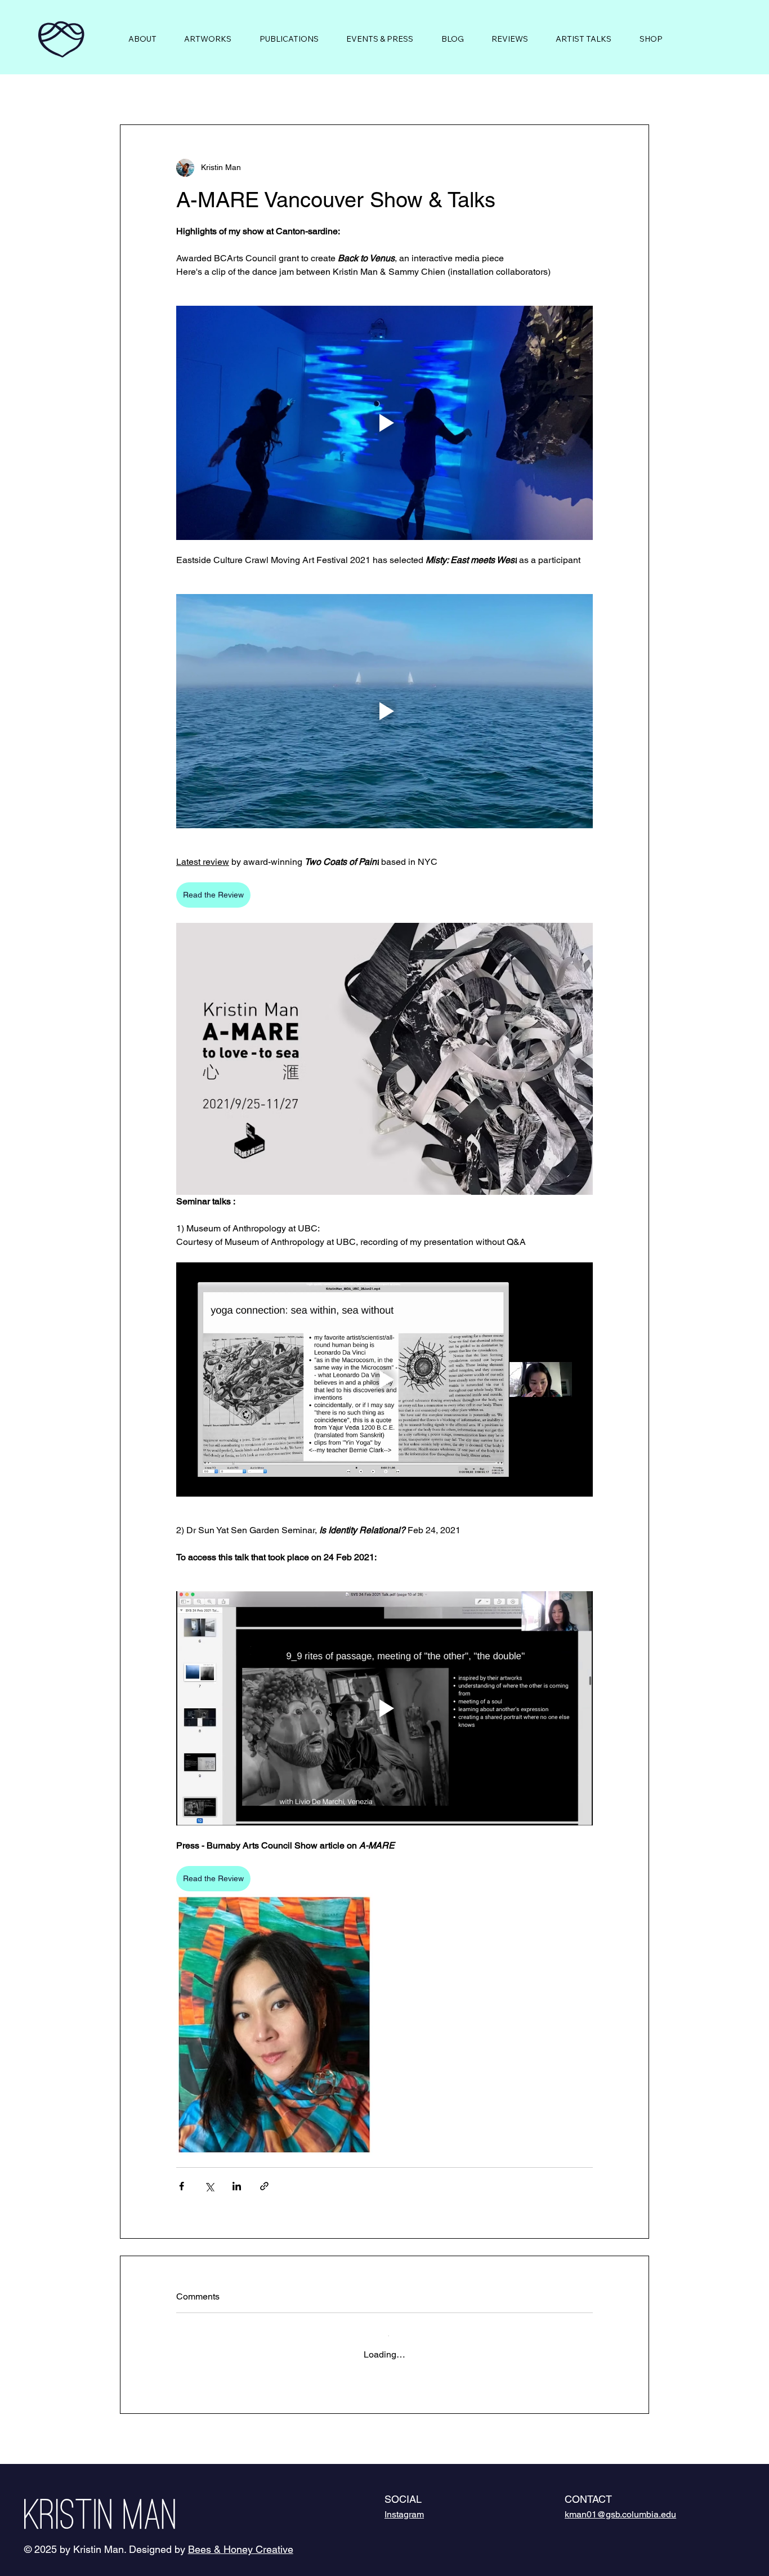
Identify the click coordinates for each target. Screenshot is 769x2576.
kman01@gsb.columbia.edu (620, 2505)
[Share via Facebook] (182, 2186)
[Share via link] (264, 2186)
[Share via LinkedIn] (237, 2186)
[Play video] (384, 423)
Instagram (404, 2505)
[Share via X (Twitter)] (209, 2186)
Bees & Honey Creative (241, 2540)
